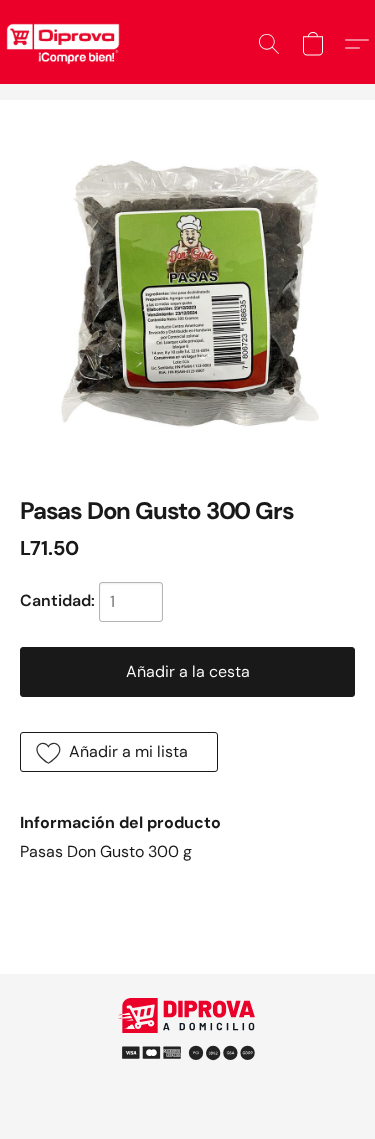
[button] (269, 44)
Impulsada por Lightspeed (187, 1078)
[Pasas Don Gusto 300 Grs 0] (187, 287)
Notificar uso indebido (188, 1044)
